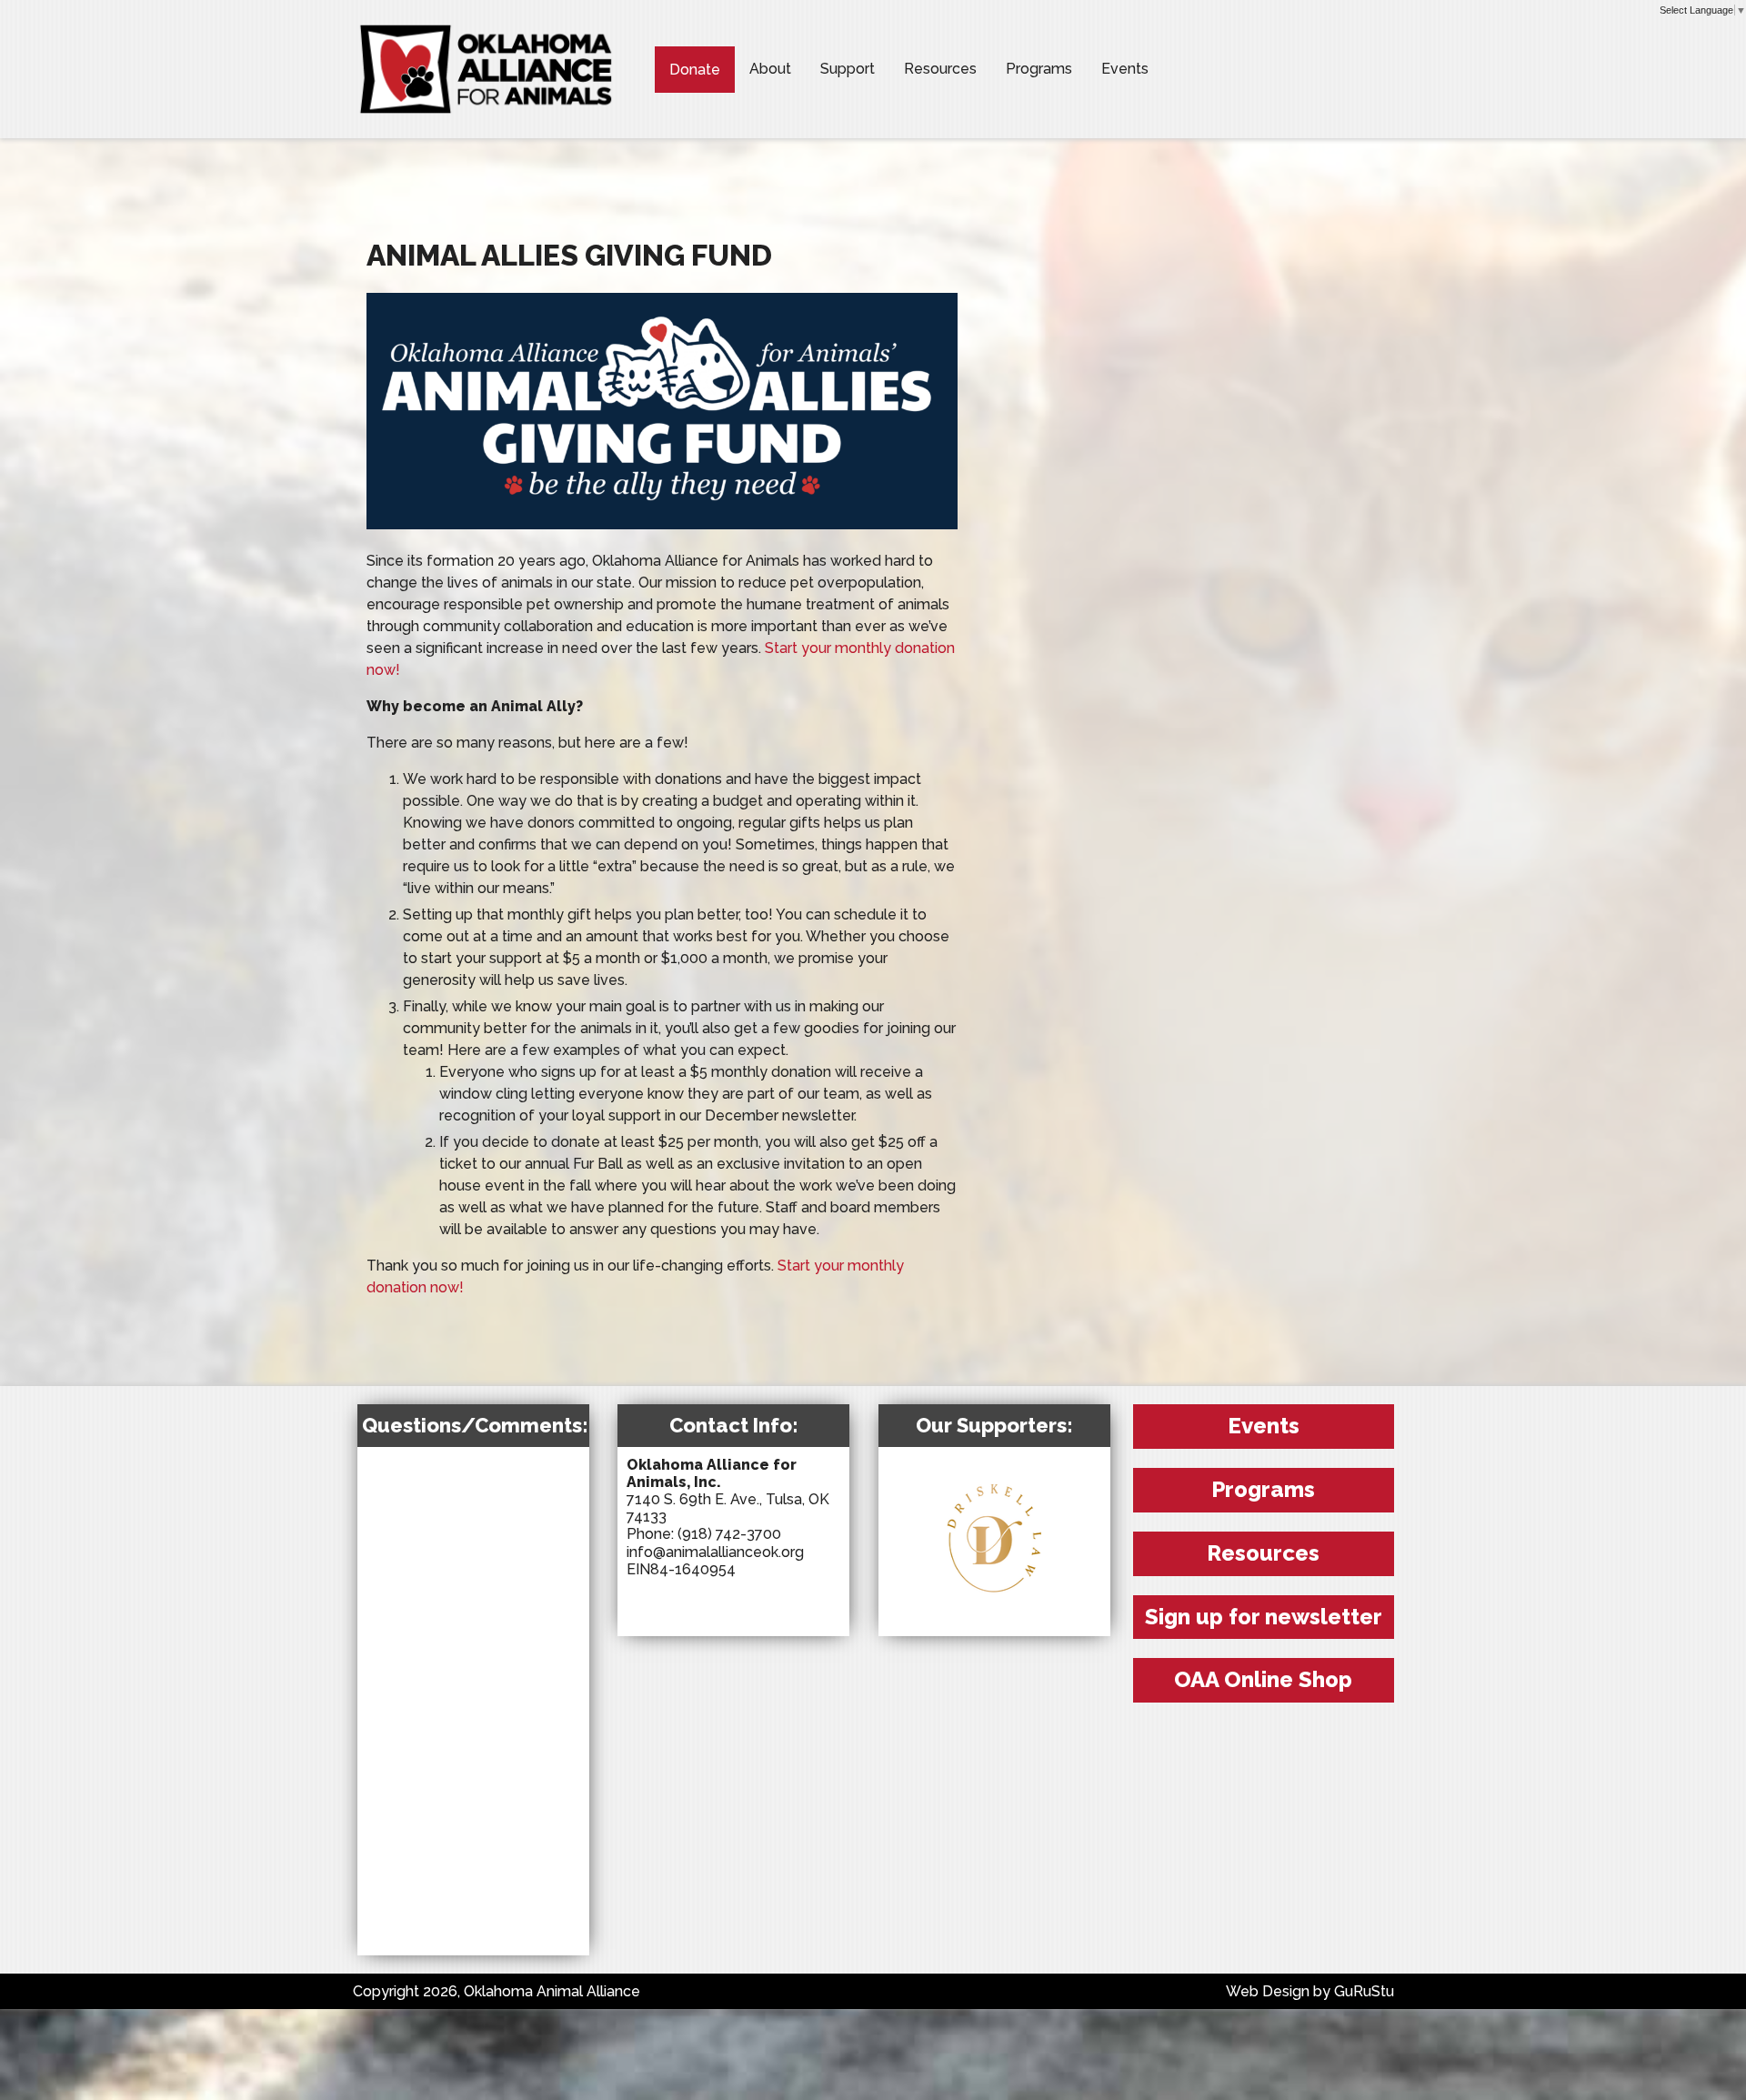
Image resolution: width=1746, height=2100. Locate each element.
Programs (1039, 69)
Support (848, 69)
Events (1125, 69)
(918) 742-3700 (729, 1534)
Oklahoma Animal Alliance (486, 70)
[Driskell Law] (994, 1602)
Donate (695, 70)
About (770, 69)
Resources (940, 69)
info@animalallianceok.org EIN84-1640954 (715, 1561)
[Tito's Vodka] (1007, 1619)
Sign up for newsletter (1264, 1617)
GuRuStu (1364, 1991)
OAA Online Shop (1263, 1679)
